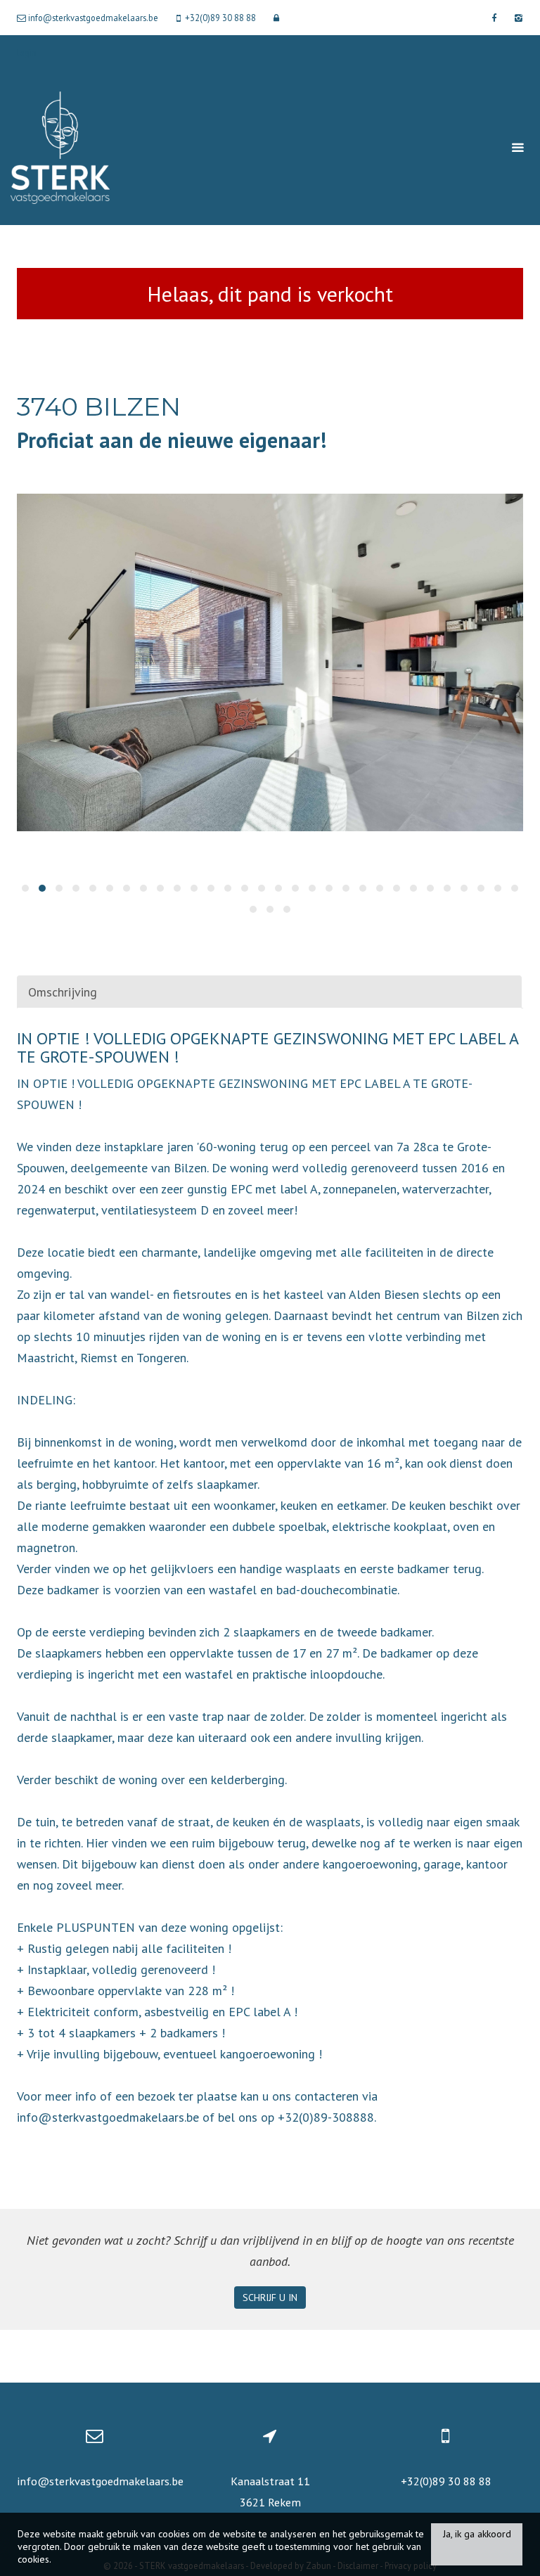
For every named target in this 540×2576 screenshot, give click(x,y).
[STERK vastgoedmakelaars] (60, 147)
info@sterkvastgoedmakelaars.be (100, 2481)
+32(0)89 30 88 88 (446, 2481)
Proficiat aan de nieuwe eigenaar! (172, 440)
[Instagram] (517, 18)
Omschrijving (63, 992)
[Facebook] (494, 18)
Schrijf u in (270, 2298)
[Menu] (517, 148)
